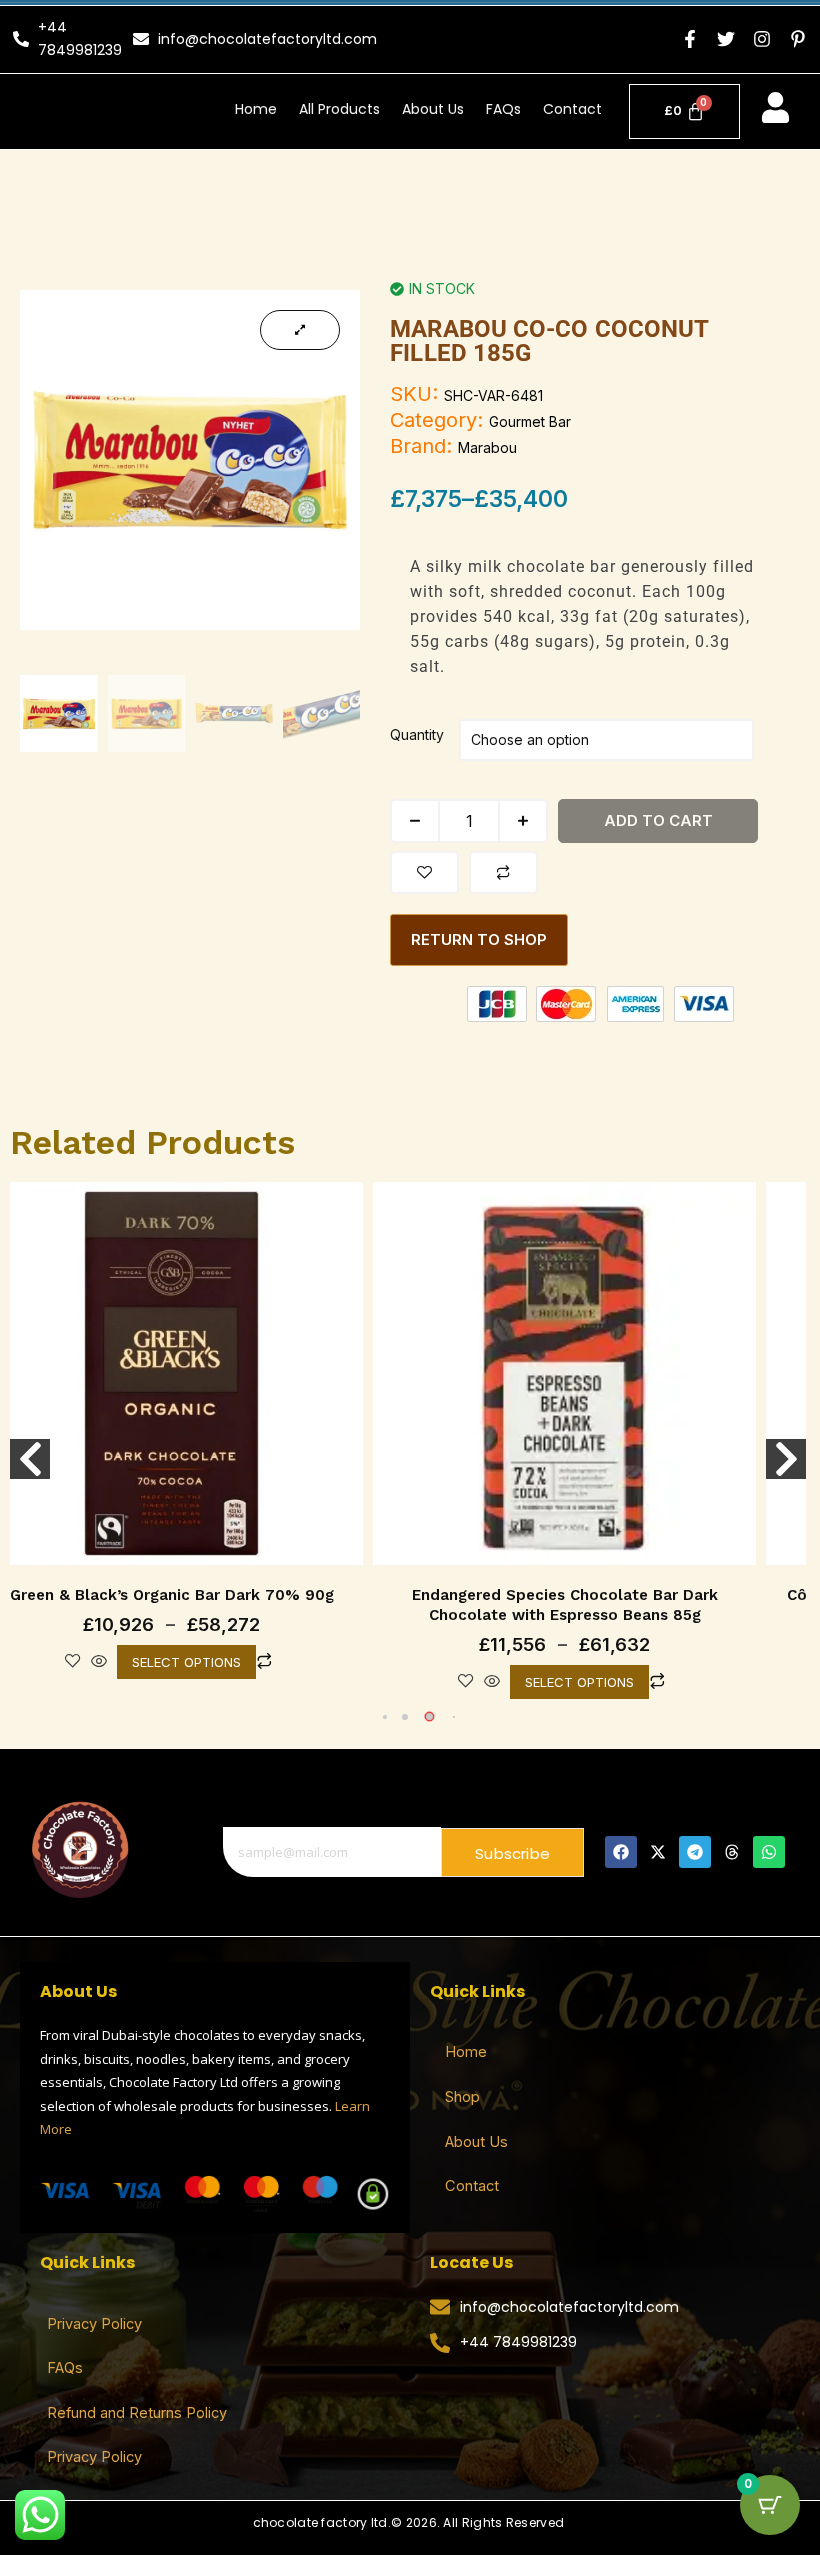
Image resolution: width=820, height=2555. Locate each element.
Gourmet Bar (530, 421)
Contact (572, 109)
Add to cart (658, 820)
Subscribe (512, 1853)
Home (256, 109)
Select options (176, 1682)
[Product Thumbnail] (300, 330)
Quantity (417, 734)
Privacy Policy (94, 2324)
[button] (381, 1717)
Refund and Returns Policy (137, 2413)
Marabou (487, 447)
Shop (462, 2097)
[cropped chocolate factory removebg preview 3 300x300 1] (79, 1848)
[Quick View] (89, 1682)
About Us (433, 109)
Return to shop (479, 939)
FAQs (503, 109)
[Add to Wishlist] (424, 872)
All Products (339, 109)
